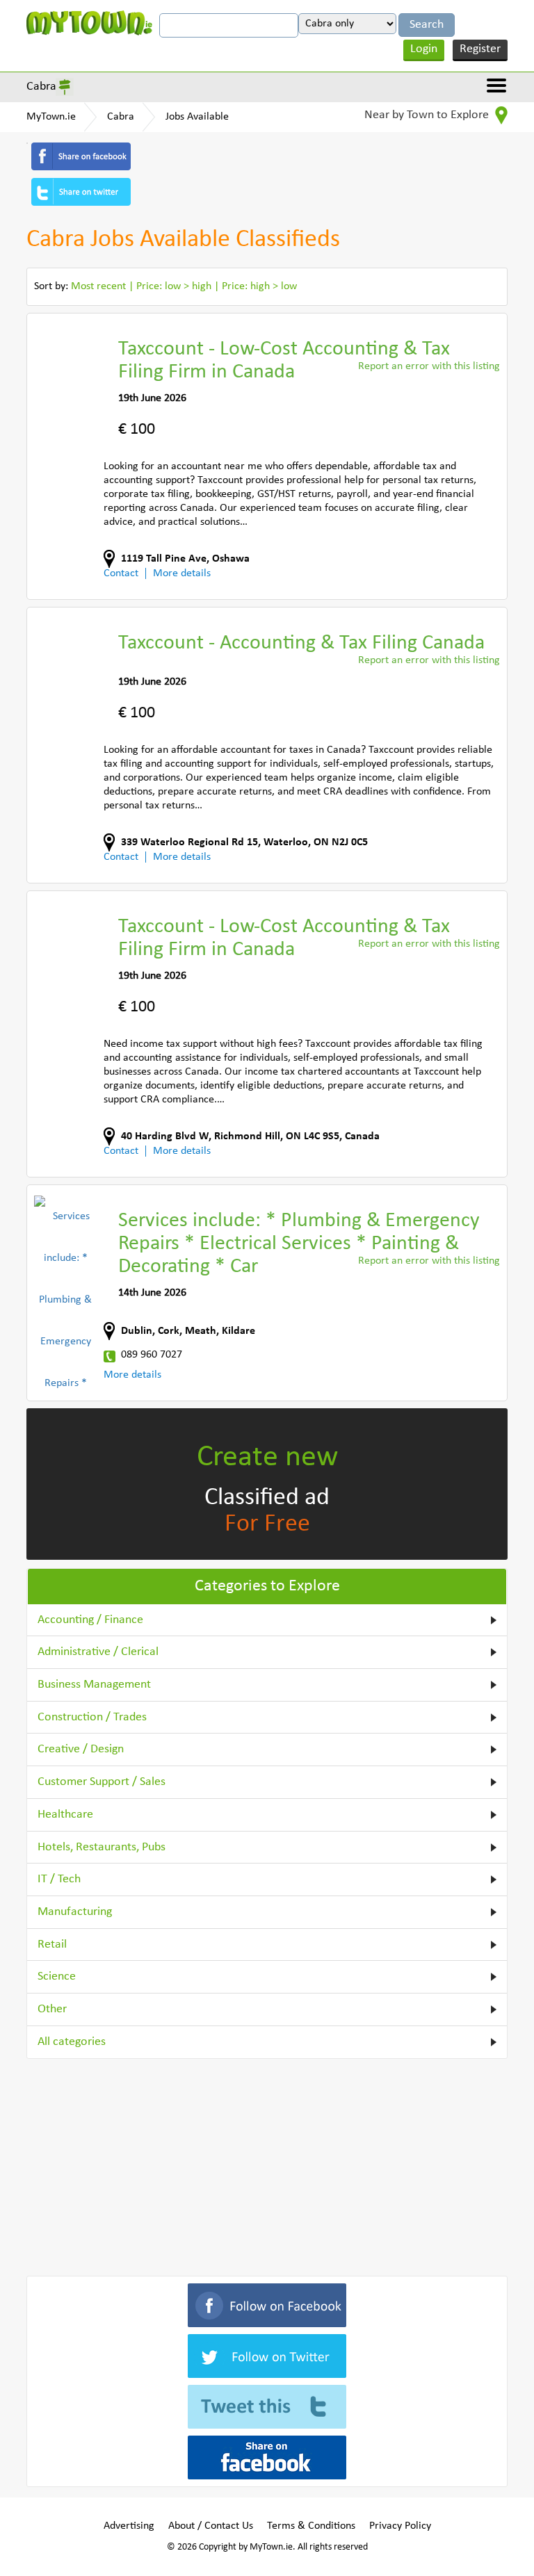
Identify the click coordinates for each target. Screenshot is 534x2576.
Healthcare (65, 1815)
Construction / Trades (92, 1717)
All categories (72, 2042)
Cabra (41, 87)
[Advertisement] (267, 2165)
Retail (52, 1945)
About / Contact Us (211, 2526)
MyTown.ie (51, 117)
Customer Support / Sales (102, 1782)
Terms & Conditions (311, 2526)
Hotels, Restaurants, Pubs (102, 1847)
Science (57, 1976)
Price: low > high (174, 286)
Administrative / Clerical (98, 1652)
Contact (121, 573)
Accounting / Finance (90, 1620)
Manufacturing (75, 1912)
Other (52, 2009)
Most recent (98, 286)
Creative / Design (81, 1749)
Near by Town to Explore (428, 115)
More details (182, 573)
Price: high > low (259, 286)
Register (480, 49)
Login (424, 49)
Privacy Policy (400, 2526)
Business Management (94, 1685)
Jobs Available (197, 117)
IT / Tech (59, 1879)
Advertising (129, 2526)
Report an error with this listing (429, 366)
